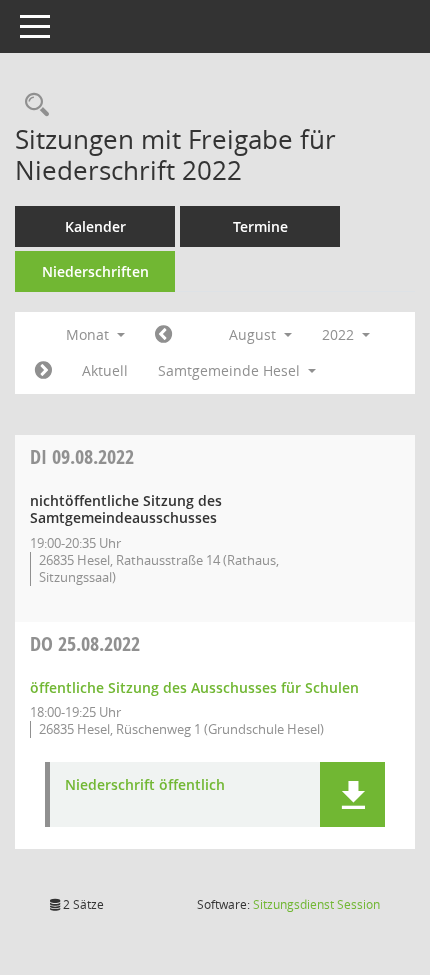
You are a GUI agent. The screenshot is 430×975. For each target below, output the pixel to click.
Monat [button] (89, 334)
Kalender (95, 226)
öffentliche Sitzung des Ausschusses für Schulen (194, 687)
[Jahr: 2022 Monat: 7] (163, 335)
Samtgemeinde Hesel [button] (231, 370)
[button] (352, 794)
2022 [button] (340, 334)
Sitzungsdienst (316, 904)
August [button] (254, 334)
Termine (260, 226)
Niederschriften (95, 271)
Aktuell (105, 370)
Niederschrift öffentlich (145, 785)
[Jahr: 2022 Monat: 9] (43, 371)
